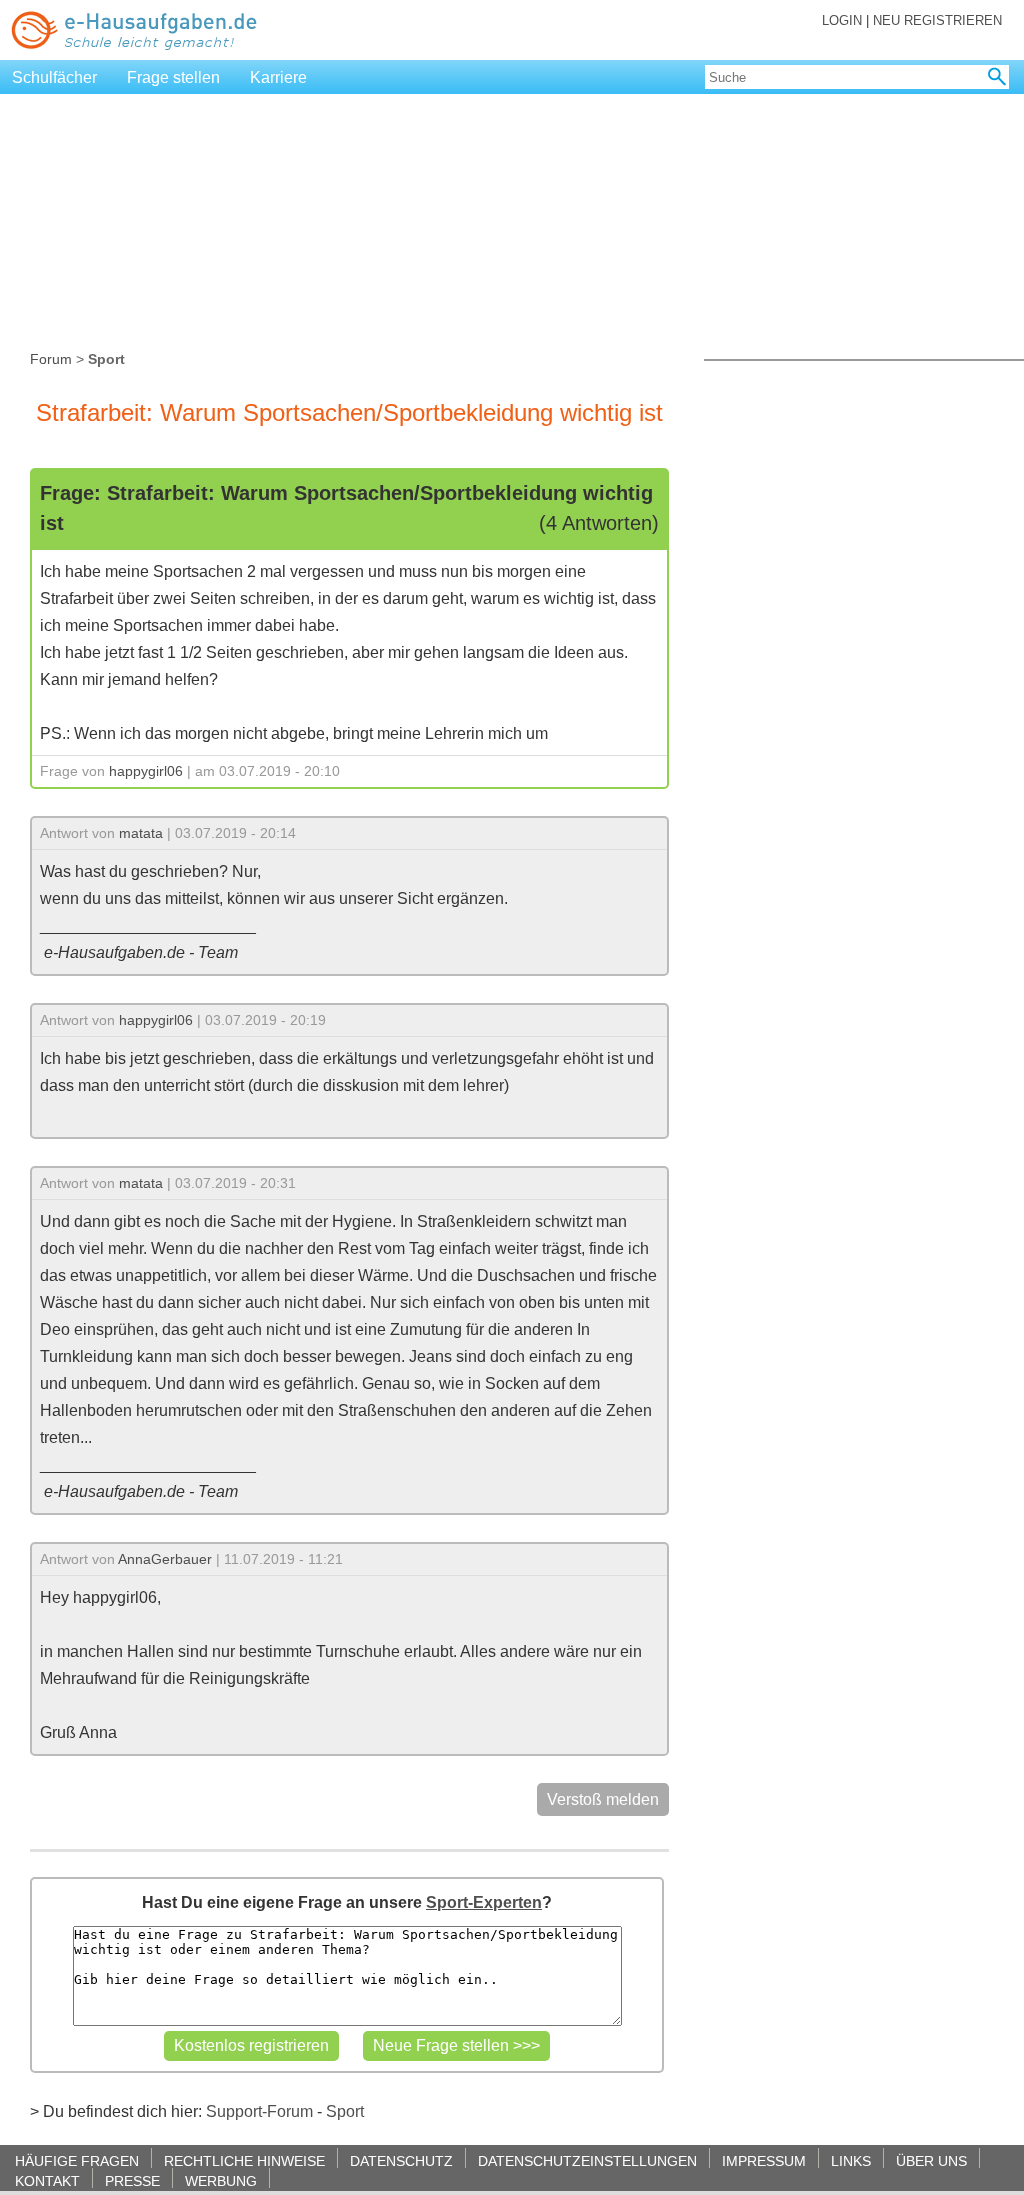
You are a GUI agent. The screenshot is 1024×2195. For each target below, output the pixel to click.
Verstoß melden (603, 1799)
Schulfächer (54, 77)
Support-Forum (259, 2111)
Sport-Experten (484, 1902)
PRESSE (132, 2180)
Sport (345, 2111)
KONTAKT (47, 2180)
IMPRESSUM (764, 2160)
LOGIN (842, 20)
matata (141, 833)
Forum (51, 359)
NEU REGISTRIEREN (937, 20)
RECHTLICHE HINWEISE (244, 2160)
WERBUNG (221, 2180)
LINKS (851, 2160)
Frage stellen (173, 77)
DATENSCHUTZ (401, 2160)
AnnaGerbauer (165, 1559)
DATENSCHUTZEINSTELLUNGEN (587, 2160)
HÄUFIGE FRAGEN (77, 2160)
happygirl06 (146, 771)
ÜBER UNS (931, 2160)
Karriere (278, 77)
